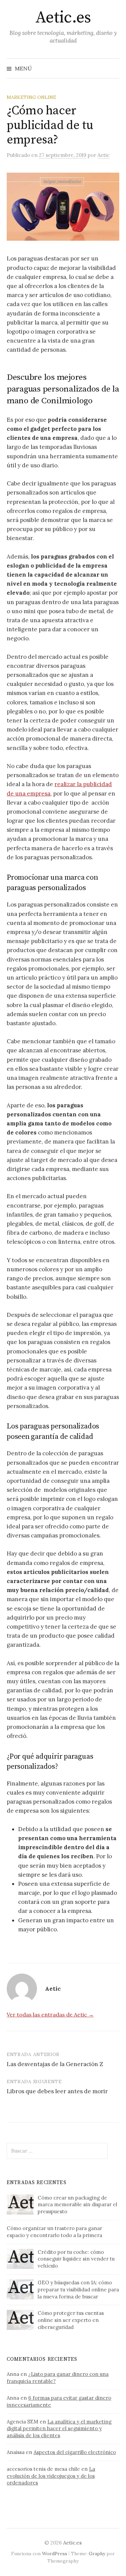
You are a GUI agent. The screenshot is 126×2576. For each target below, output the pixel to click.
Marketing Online (31, 97)
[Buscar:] (114, 68)
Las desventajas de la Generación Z (55, 2064)
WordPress (55, 2554)
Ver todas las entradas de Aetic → (50, 2014)
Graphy (97, 2554)
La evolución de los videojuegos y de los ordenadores (51, 2476)
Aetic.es (63, 18)
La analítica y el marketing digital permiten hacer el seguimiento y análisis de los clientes (59, 2429)
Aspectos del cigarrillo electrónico (75, 2452)
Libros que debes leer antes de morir (57, 2091)
